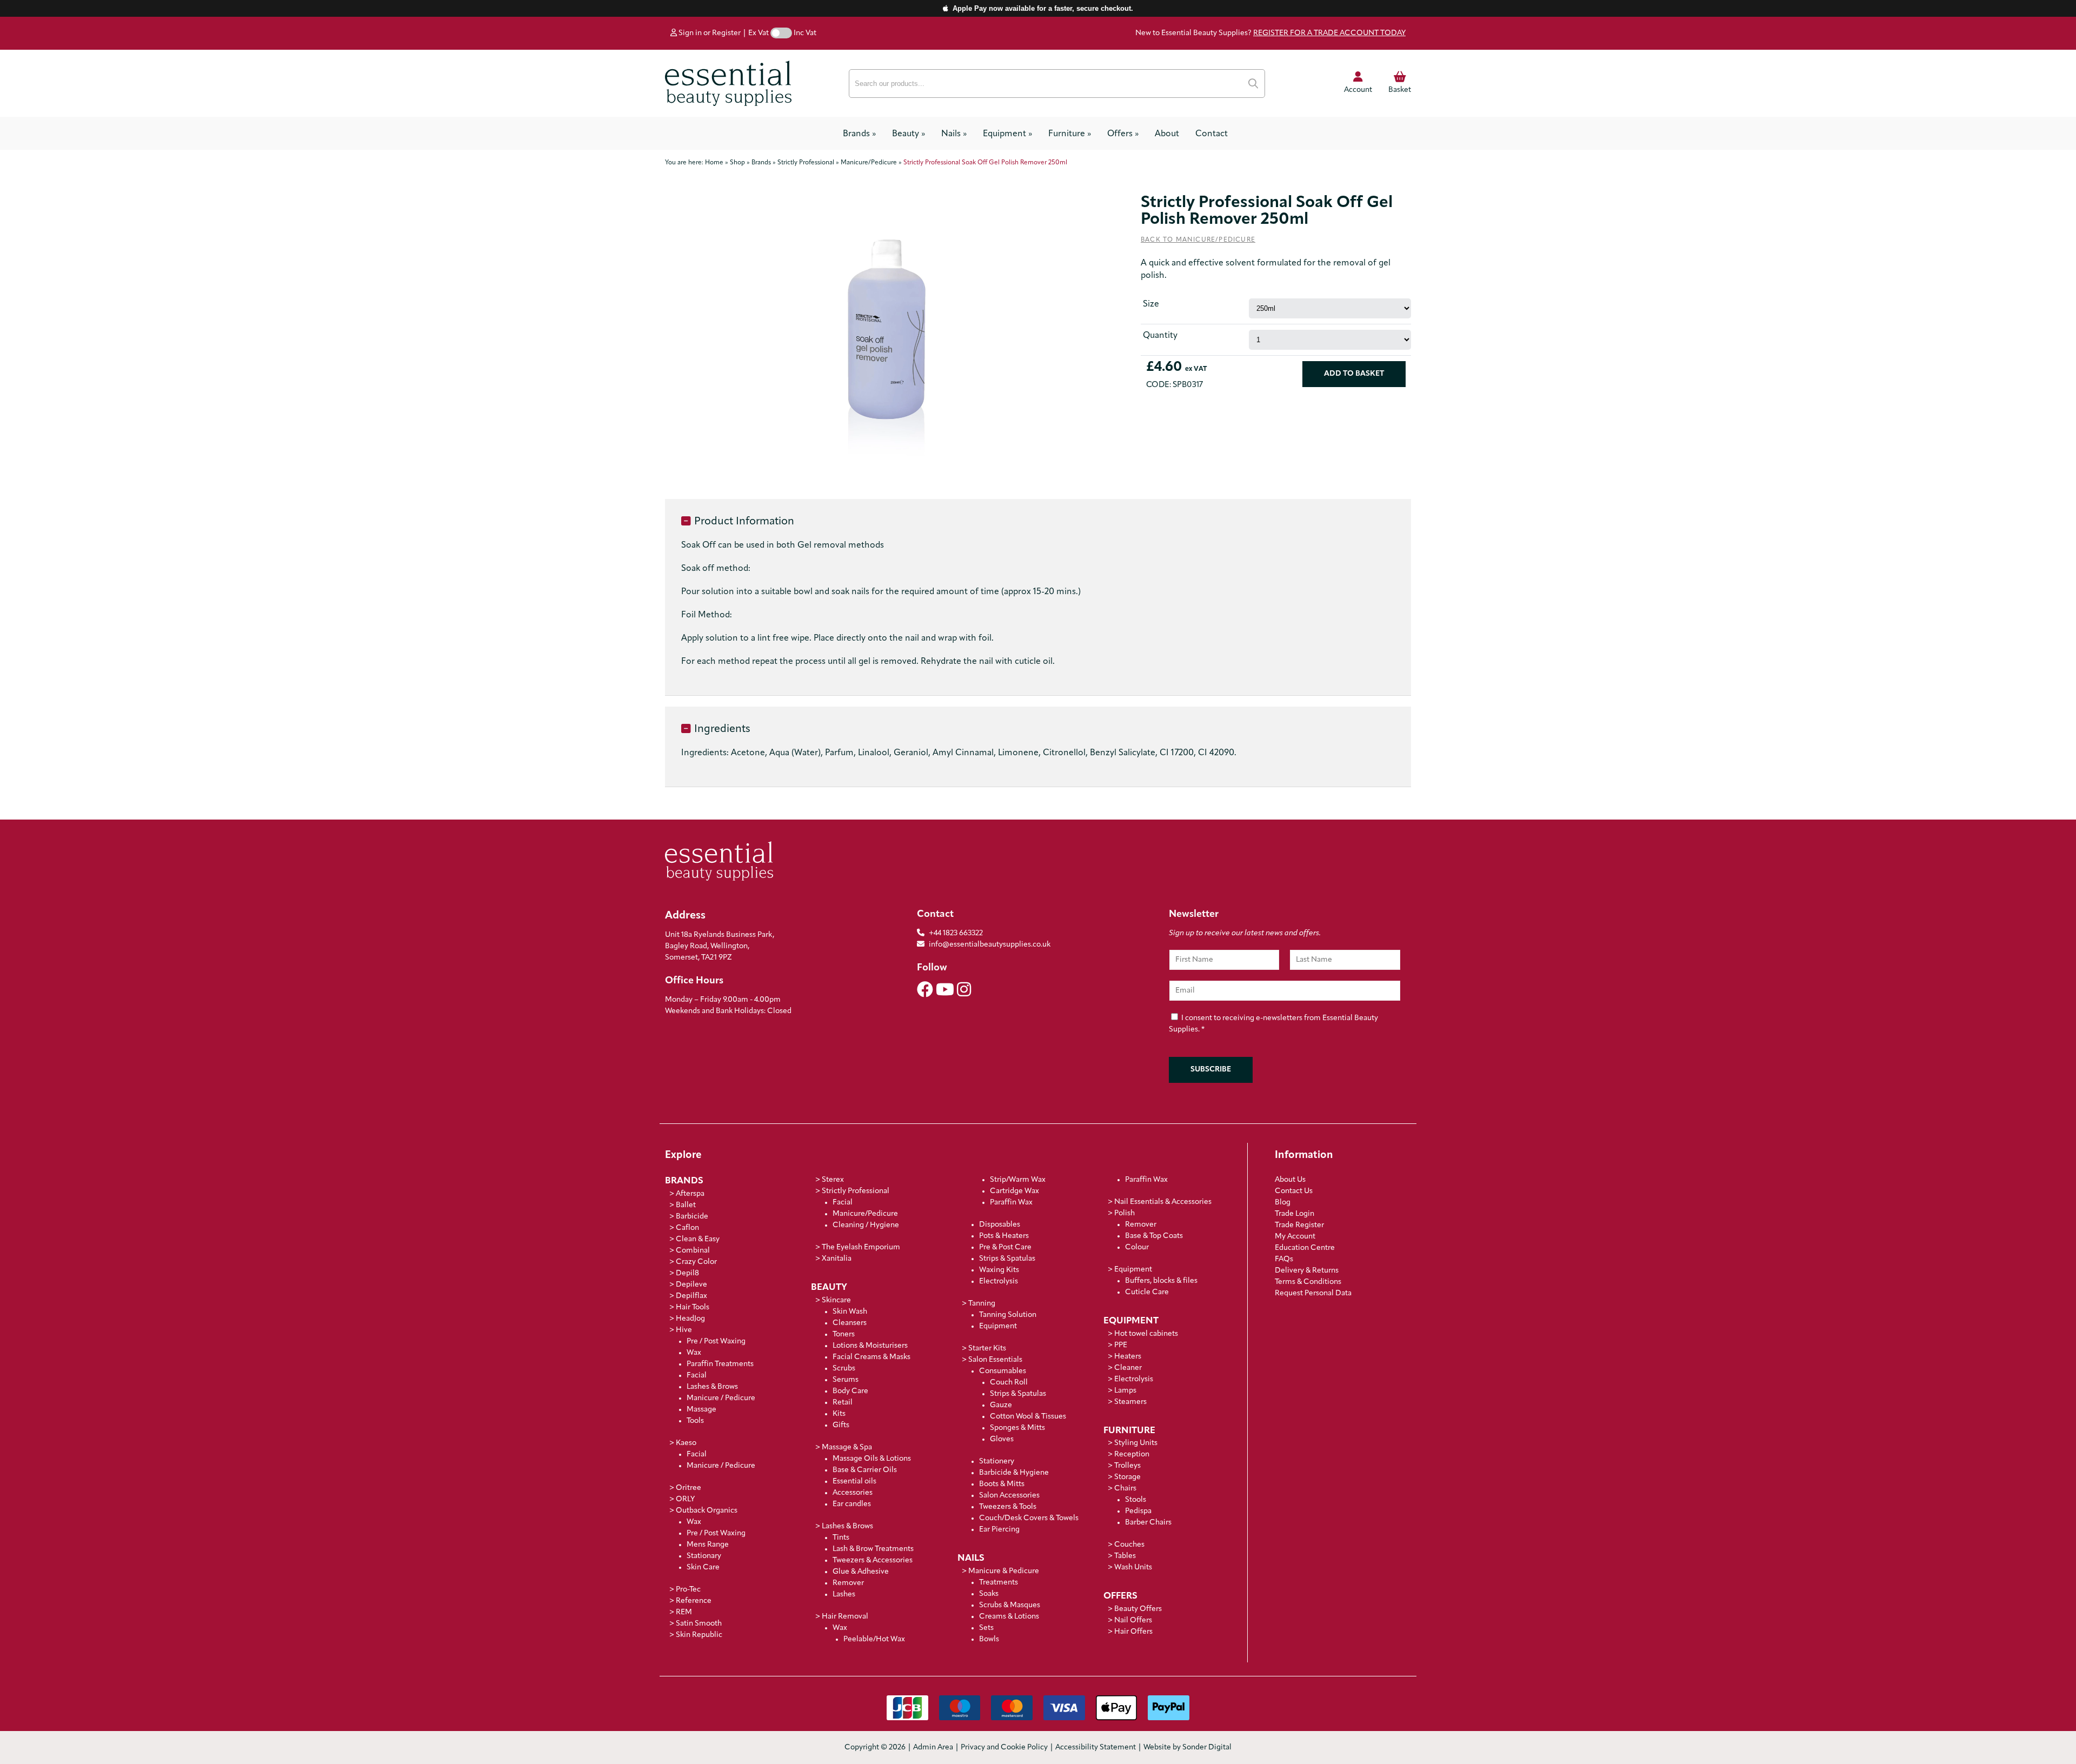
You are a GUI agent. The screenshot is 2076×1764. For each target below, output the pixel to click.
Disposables (1000, 1225)
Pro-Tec (688, 1590)
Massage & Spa (847, 1447)
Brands (859, 134)
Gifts (841, 1425)
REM (684, 1612)
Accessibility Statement (1096, 1748)
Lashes (844, 1595)
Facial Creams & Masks (871, 1357)
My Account (1295, 1237)
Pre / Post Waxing (716, 1342)
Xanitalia (837, 1259)
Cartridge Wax (1014, 1191)
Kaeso (686, 1443)
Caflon (687, 1228)
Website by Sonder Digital (1187, 1748)
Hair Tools (693, 1307)
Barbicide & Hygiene (1014, 1473)
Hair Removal (845, 1617)
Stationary (704, 1556)
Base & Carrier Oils (865, 1470)
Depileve (691, 1285)
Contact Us (1294, 1191)
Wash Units (1133, 1567)
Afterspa (690, 1194)
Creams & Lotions (1009, 1617)
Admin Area (933, 1748)
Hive (684, 1330)
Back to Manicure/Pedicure (1198, 240)
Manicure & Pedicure (1004, 1571)
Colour (1137, 1247)
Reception (1132, 1455)
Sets (986, 1628)
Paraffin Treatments (720, 1364)
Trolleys (1127, 1466)
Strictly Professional (856, 1191)
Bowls (989, 1639)
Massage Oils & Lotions (872, 1459)
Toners (844, 1334)
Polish (1124, 1213)
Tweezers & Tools (1008, 1507)
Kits (839, 1414)
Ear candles (852, 1504)
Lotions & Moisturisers (870, 1346)
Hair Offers (1133, 1632)
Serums (846, 1380)
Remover (848, 1583)
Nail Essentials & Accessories (1163, 1202)
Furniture (1070, 134)
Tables (1125, 1556)
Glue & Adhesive (861, 1572)
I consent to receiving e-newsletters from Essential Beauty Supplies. (1273, 1024)
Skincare (836, 1300)
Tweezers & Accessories (873, 1560)
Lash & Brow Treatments (873, 1549)
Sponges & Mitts (1017, 1428)
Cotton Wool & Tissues (1028, 1417)
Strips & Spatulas (1007, 1259)
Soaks (989, 1594)
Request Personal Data (1313, 1293)
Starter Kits (987, 1349)
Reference (694, 1601)
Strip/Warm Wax (1018, 1180)
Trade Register (1299, 1225)
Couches (1129, 1545)
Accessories (853, 1493)
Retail (843, 1403)
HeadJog (690, 1319)
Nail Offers (1133, 1620)
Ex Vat (758, 33)
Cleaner (1128, 1368)
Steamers (1130, 1402)
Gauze (1001, 1405)
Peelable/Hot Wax (874, 1639)
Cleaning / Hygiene (866, 1225)
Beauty (909, 134)
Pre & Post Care (1005, 1247)
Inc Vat (805, 33)
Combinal (693, 1251)
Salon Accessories (1009, 1496)
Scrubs (844, 1369)
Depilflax (691, 1296)
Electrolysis (999, 1282)
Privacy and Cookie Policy (1004, 1748)
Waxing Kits (999, 1270)
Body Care (850, 1391)
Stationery (997, 1462)
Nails (954, 134)
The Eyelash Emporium (861, 1247)
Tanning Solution (1008, 1315)
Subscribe (1211, 1070)
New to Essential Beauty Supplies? (1270, 33)
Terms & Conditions (1308, 1282)
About (1167, 134)
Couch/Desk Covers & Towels (1029, 1518)
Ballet (686, 1205)
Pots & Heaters (1004, 1236)
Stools (1136, 1500)
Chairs (1125, 1489)
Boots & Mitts (1002, 1484)
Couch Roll (1009, 1383)
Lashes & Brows (712, 1387)
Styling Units (1136, 1443)
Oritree (688, 1488)
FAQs (1284, 1259)
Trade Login (1295, 1214)
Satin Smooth (699, 1624)
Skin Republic (699, 1635)
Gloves (1002, 1439)
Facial (697, 1376)
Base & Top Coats (1154, 1236)
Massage (701, 1410)
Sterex (833, 1180)
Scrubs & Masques (1010, 1605)
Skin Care (703, 1567)
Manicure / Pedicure (721, 1398)
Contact (1212, 134)
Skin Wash (850, 1312)
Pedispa (1138, 1511)
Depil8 (687, 1273)
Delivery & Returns (1307, 1271)
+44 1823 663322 (956, 933)
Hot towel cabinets (1146, 1334)
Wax (694, 1353)
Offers (1123, 134)
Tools (695, 1421)
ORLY (685, 1499)
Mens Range (708, 1545)
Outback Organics (707, 1511)
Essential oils (854, 1482)
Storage (1127, 1477)
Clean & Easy (698, 1239)
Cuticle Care (1147, 1292)
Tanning (982, 1304)
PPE (1121, 1345)
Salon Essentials (995, 1360)
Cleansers (850, 1323)
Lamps (1125, 1391)
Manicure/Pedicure (865, 1214)
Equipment (1007, 134)
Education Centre (1305, 1248)
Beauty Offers (1138, 1609)
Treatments (999, 1583)
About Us (1290, 1180)
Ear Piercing (999, 1530)
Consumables (1003, 1371)
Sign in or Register (709, 33)
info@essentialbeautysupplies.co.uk (990, 945)
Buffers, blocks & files (1161, 1281)
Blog (1283, 1203)
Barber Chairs (1148, 1523)
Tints (841, 1538)
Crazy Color (696, 1262)
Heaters (1128, 1357)
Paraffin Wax (1011, 1203)
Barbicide (692, 1217)
